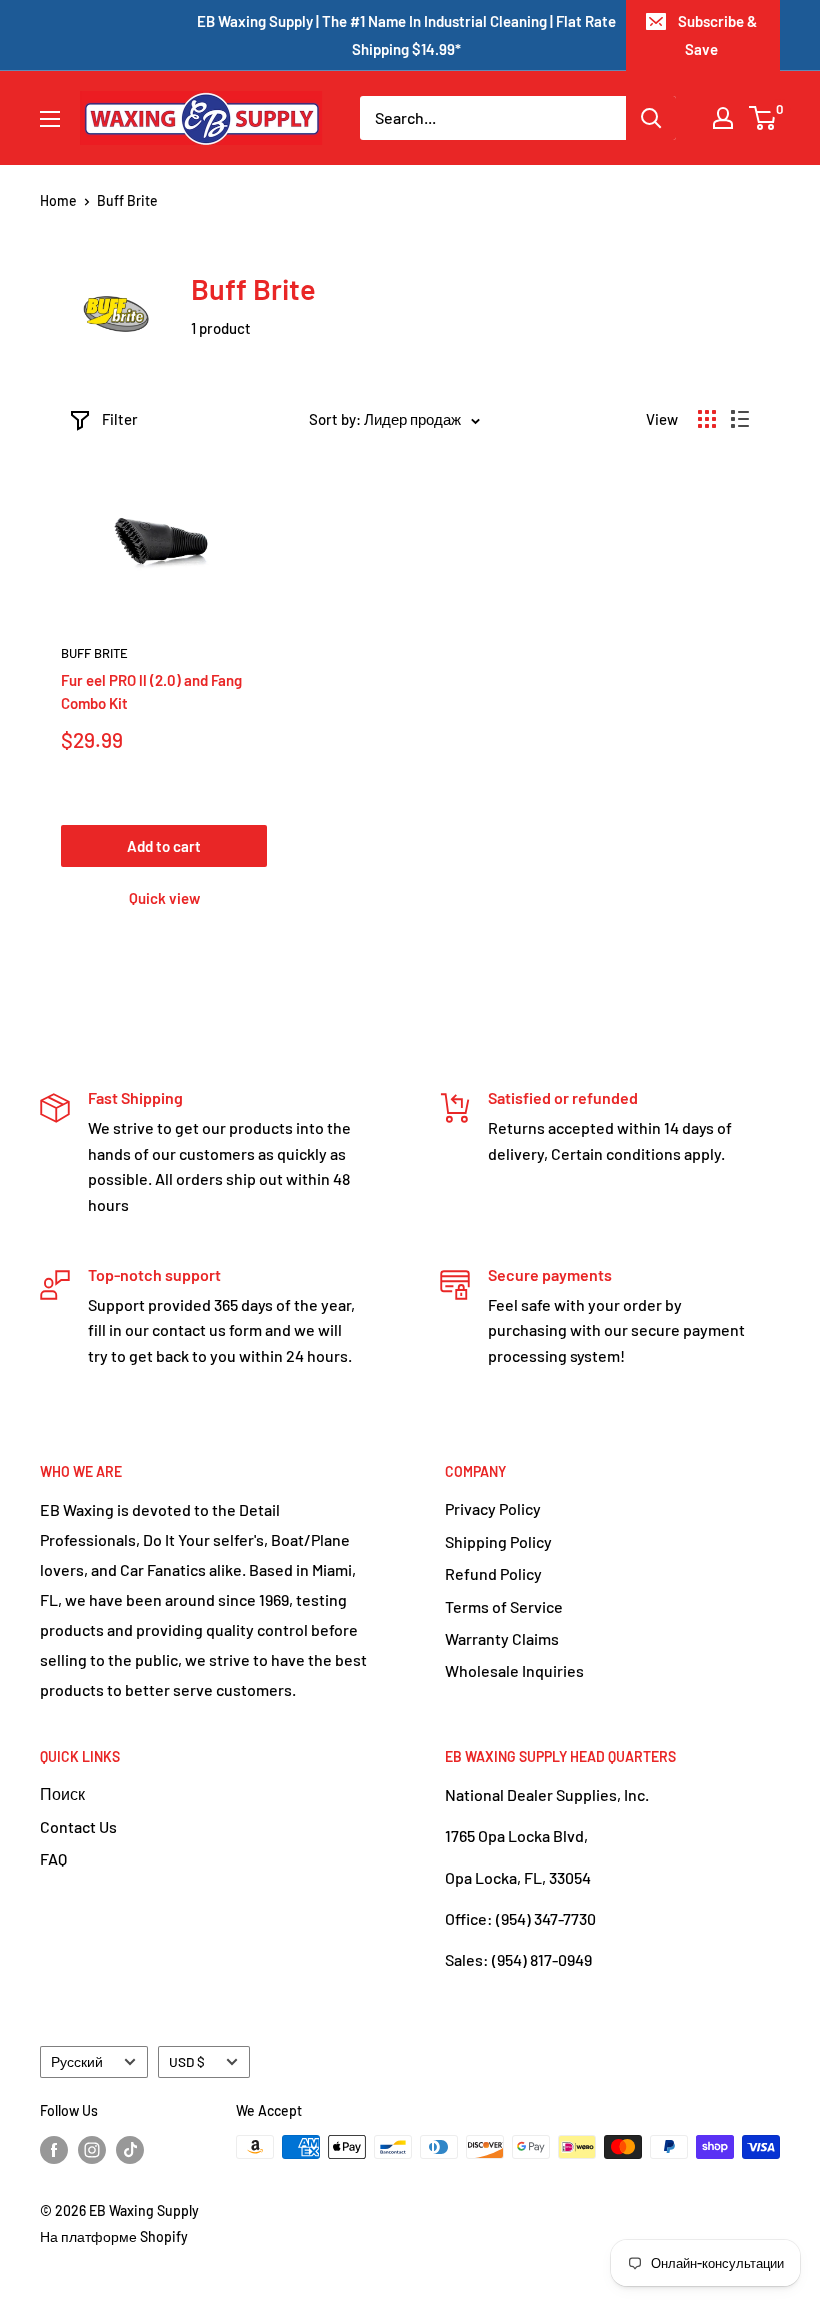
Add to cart (164, 846)
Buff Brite (94, 653)
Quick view (164, 898)
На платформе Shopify (114, 2236)
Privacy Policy (493, 1508)
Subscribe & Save (717, 35)
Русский (77, 2061)
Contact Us (78, 1826)
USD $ (187, 2061)
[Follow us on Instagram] (92, 2149)
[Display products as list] (740, 419)
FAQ (53, 1858)
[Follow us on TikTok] (130, 2149)
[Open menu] (50, 119)
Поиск (62, 1793)
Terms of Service (504, 1606)
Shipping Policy (498, 1541)
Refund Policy (493, 1573)
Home (58, 200)
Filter (120, 419)
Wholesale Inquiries (514, 1670)
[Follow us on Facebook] (54, 2149)
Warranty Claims (502, 1638)
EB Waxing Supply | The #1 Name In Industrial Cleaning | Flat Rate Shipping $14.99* (406, 35)
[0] (763, 118)
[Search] (651, 118)
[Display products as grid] (707, 419)
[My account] (723, 118)
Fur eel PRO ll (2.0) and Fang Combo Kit (151, 691)
